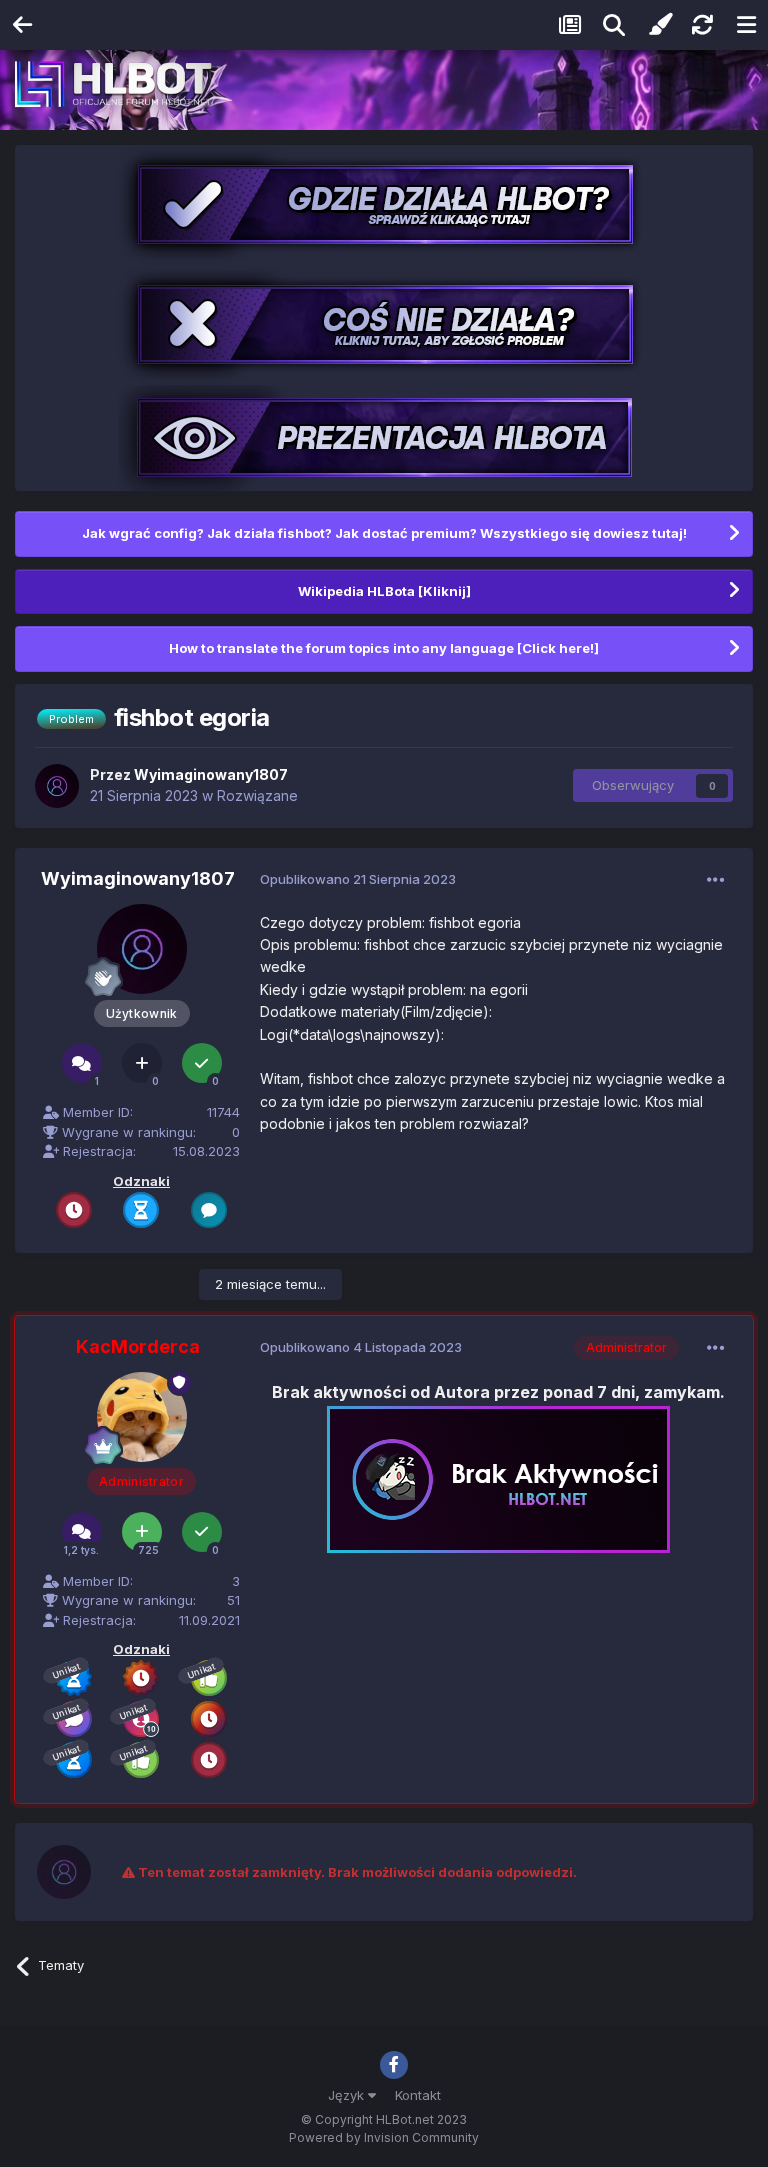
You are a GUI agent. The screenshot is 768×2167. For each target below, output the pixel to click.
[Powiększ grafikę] (498, 1477)
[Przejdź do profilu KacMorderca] (142, 1417)
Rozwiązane (257, 795)
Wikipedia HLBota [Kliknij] (384, 591)
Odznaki (141, 1181)
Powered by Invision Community (384, 2137)
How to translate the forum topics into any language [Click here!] (384, 648)
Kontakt (418, 2095)
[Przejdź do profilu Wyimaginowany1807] (57, 786)
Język (348, 2095)
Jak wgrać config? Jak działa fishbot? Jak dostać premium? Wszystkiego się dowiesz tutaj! (384, 533)
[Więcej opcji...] (716, 880)
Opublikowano (358, 879)
